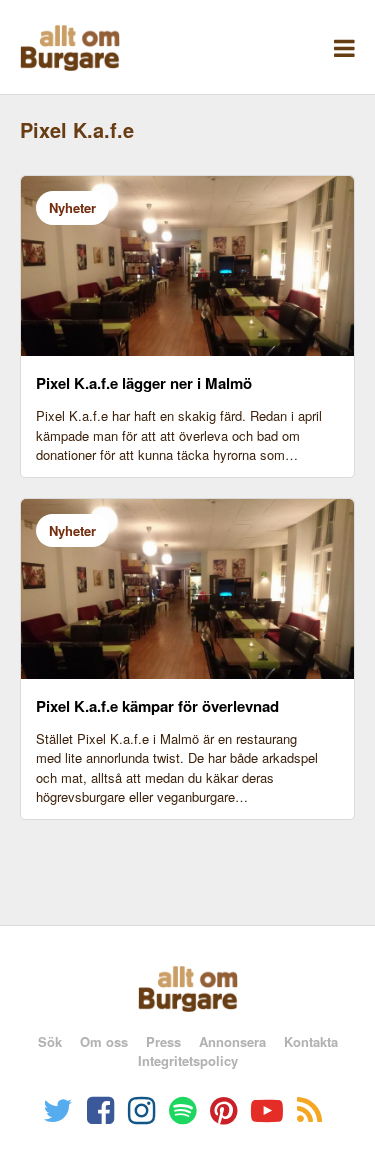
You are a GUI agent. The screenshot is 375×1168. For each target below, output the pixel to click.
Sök (50, 1041)
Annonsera (232, 1041)
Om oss (104, 1041)
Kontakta (311, 1041)
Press (163, 1041)
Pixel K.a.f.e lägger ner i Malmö (144, 383)
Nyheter (72, 207)
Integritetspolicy (188, 1060)
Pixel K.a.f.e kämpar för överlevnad (157, 706)
